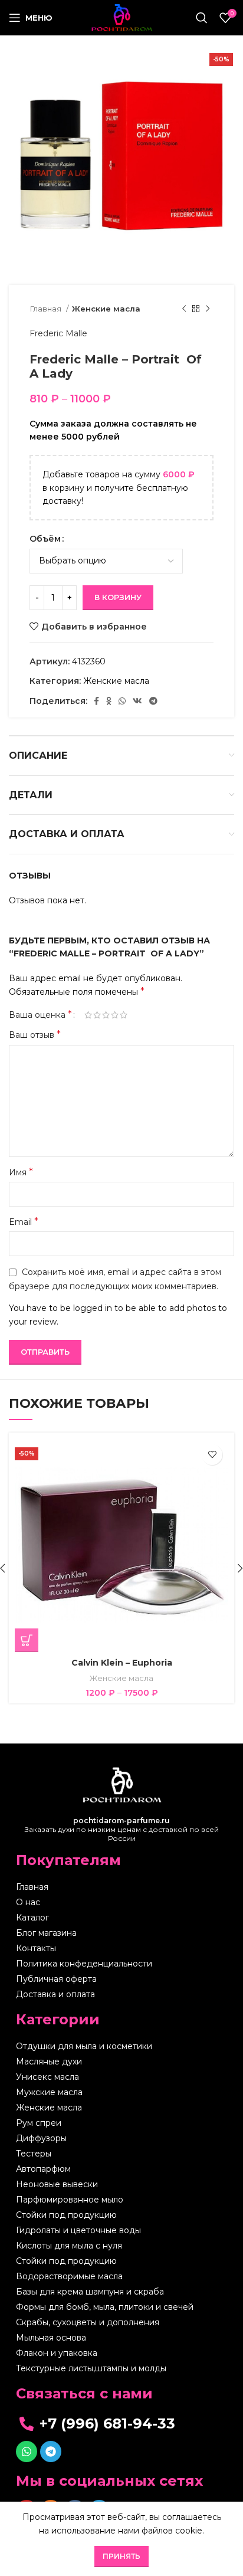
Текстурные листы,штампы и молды (91, 2368)
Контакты (36, 1948)
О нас (28, 1902)
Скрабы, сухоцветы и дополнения (88, 2322)
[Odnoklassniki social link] (109, 701)
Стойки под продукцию (66, 2215)
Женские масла (106, 309)
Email (24, 1222)
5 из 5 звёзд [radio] (124, 1015)
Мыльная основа (51, 2338)
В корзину (118, 597)
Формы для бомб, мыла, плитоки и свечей (105, 2307)
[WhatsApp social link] (122, 701)
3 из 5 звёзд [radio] (106, 1015)
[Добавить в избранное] (212, 1455)
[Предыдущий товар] (184, 309)
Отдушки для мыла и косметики (84, 2046)
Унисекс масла (47, 2077)
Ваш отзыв (35, 1035)
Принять (121, 2556)
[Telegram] (51, 2452)
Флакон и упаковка (57, 2353)
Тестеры (34, 2154)
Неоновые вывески (57, 2184)
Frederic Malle (58, 333)
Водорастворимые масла (69, 2276)
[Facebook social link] (96, 701)
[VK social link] (137, 701)
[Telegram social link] (153, 701)
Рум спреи (39, 2123)
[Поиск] (202, 18)
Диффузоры (41, 2138)
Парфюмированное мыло (70, 2200)
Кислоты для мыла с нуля (69, 2246)
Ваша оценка (40, 1015)
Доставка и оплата (55, 1994)
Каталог (32, 1918)
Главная (46, 309)
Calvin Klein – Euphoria (122, 1663)
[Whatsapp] (27, 2452)
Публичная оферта (56, 1979)
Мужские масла (49, 2092)
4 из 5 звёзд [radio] (115, 1015)
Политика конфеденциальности (84, 1964)
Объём (45, 539)
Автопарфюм (43, 2169)
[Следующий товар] (208, 309)
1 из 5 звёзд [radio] (88, 1015)
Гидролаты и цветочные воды (78, 2230)
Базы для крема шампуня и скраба (90, 2292)
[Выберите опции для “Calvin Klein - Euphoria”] (27, 1640)
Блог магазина (46, 1933)
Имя (21, 1172)
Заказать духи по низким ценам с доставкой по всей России (122, 1829)
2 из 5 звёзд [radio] (97, 1015)
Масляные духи (49, 2062)
